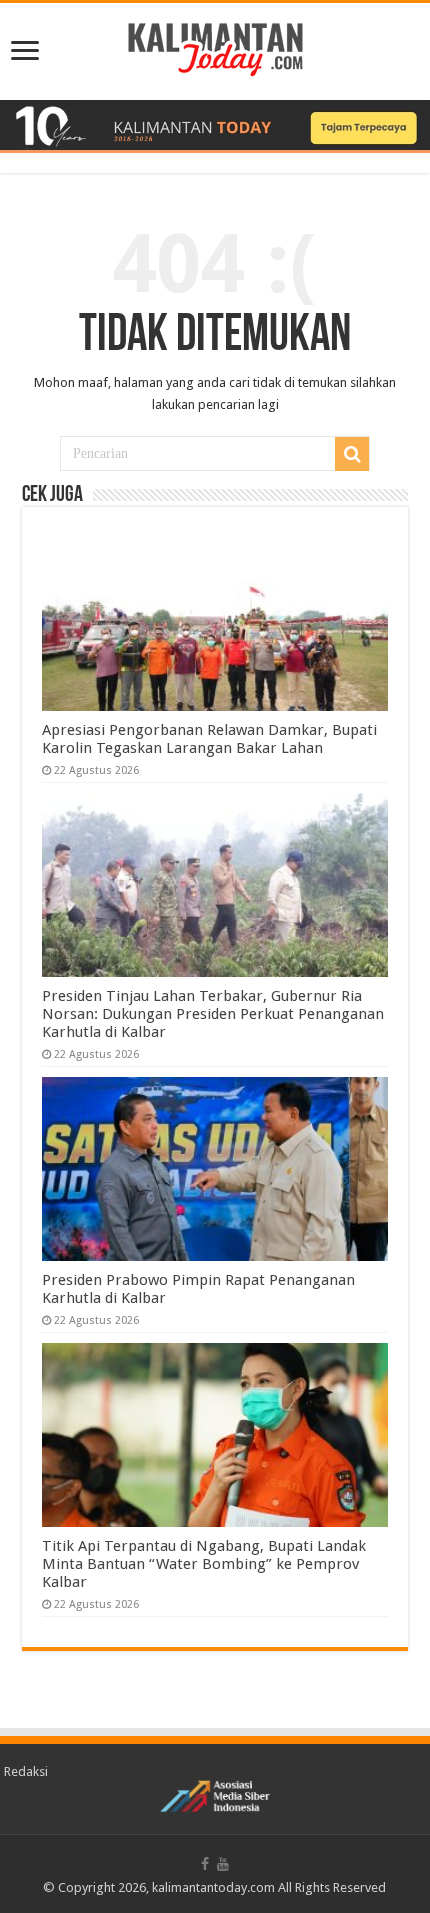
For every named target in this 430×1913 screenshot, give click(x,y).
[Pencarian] (352, 454)
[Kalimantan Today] (215, 48)
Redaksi (26, 1771)
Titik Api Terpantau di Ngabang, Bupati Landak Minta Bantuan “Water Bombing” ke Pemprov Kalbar (204, 1564)
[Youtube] (223, 1864)
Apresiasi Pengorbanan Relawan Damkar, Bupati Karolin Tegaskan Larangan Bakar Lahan (209, 739)
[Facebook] (205, 1864)
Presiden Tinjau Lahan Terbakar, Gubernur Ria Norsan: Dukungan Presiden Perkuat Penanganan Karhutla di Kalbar (213, 1014)
